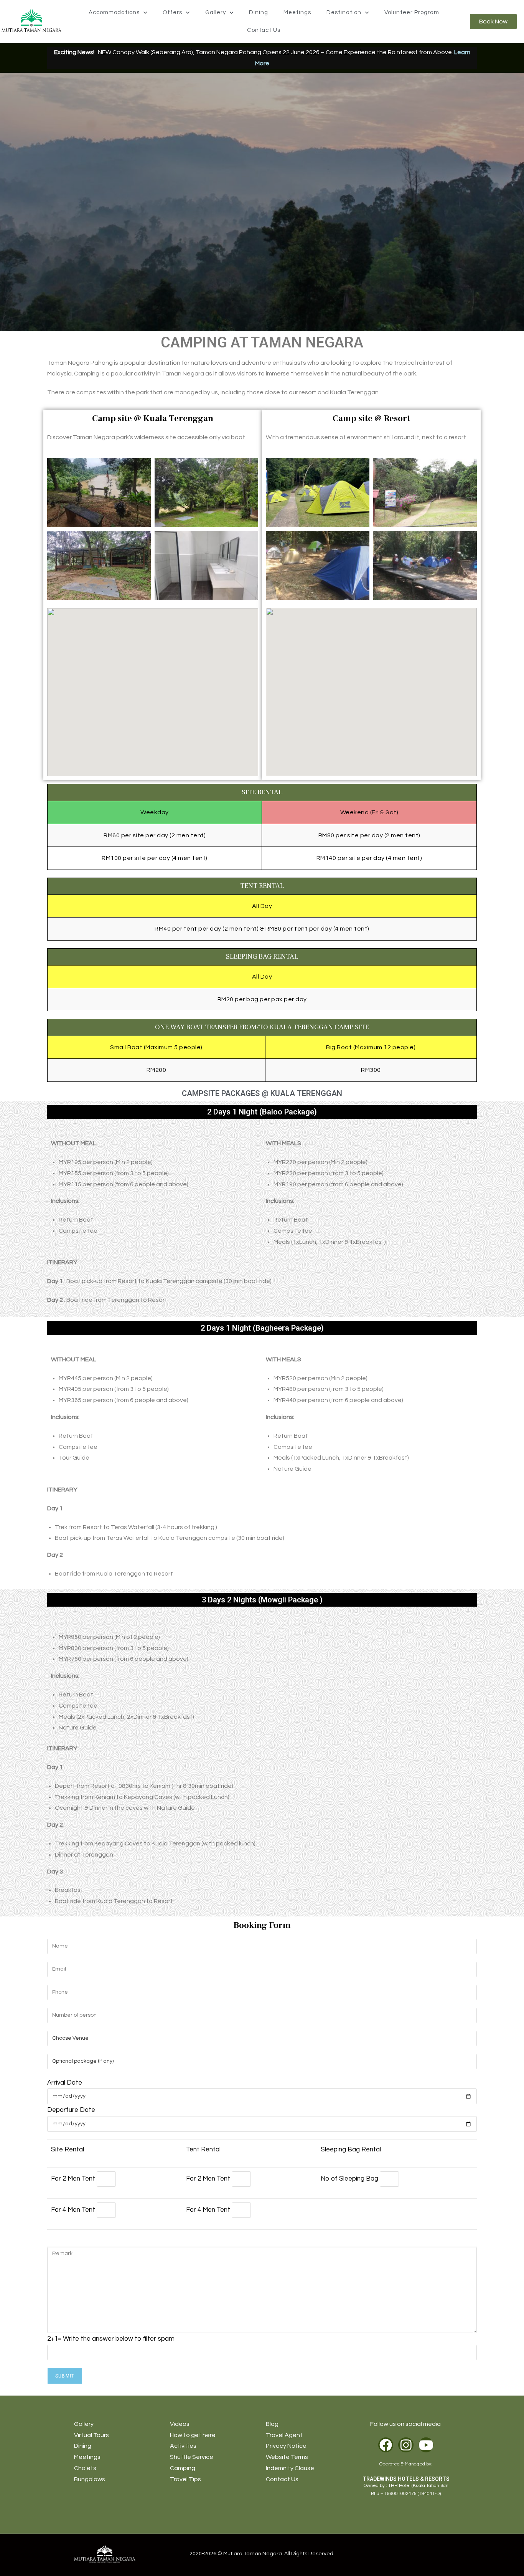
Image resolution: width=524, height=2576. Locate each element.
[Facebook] (386, 2445)
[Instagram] (406, 2445)
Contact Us (264, 30)
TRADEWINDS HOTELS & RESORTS (406, 2479)
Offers (172, 12)
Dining (259, 12)
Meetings (297, 12)
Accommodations (114, 12)
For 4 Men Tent (74, 2210)
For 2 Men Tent (74, 2179)
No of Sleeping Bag (350, 2179)
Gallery (216, 12)
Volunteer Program (412, 12)
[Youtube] (426, 2445)
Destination (344, 12)
